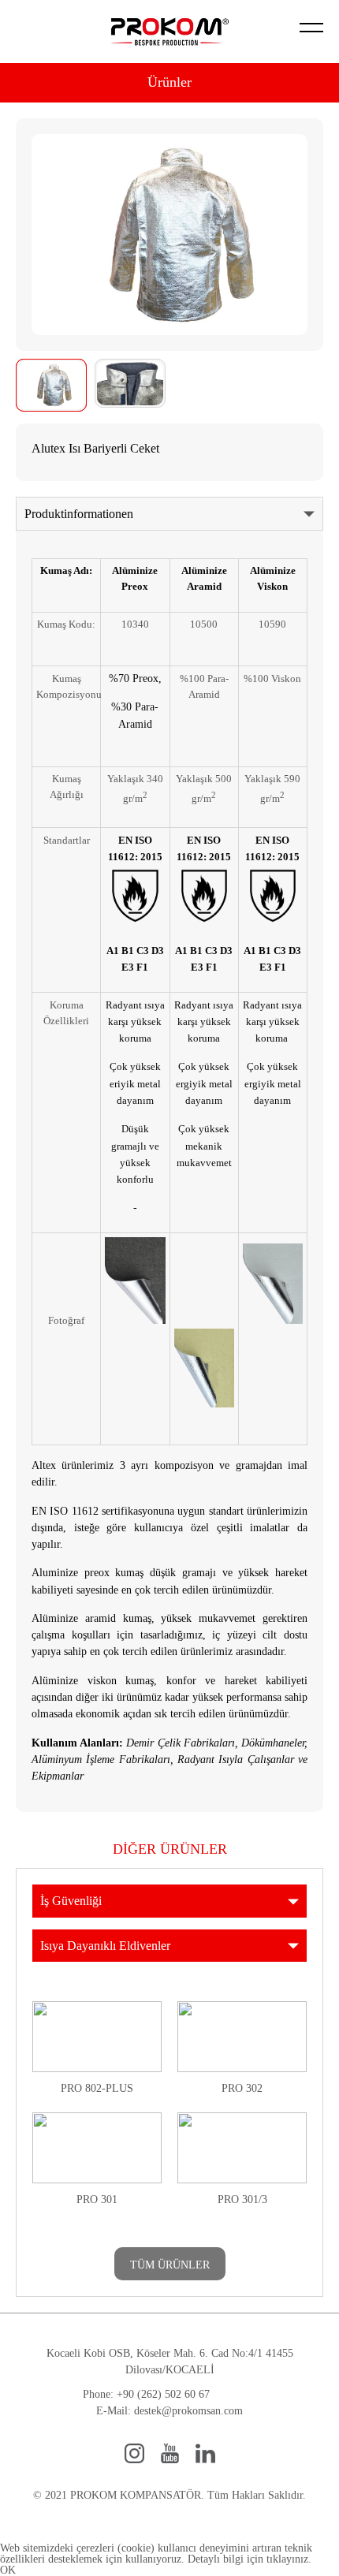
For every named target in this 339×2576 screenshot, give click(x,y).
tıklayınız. (289, 2559)
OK (8, 2570)
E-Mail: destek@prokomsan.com (169, 2411)
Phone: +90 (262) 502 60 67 (146, 2394)
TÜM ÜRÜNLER (170, 2265)
